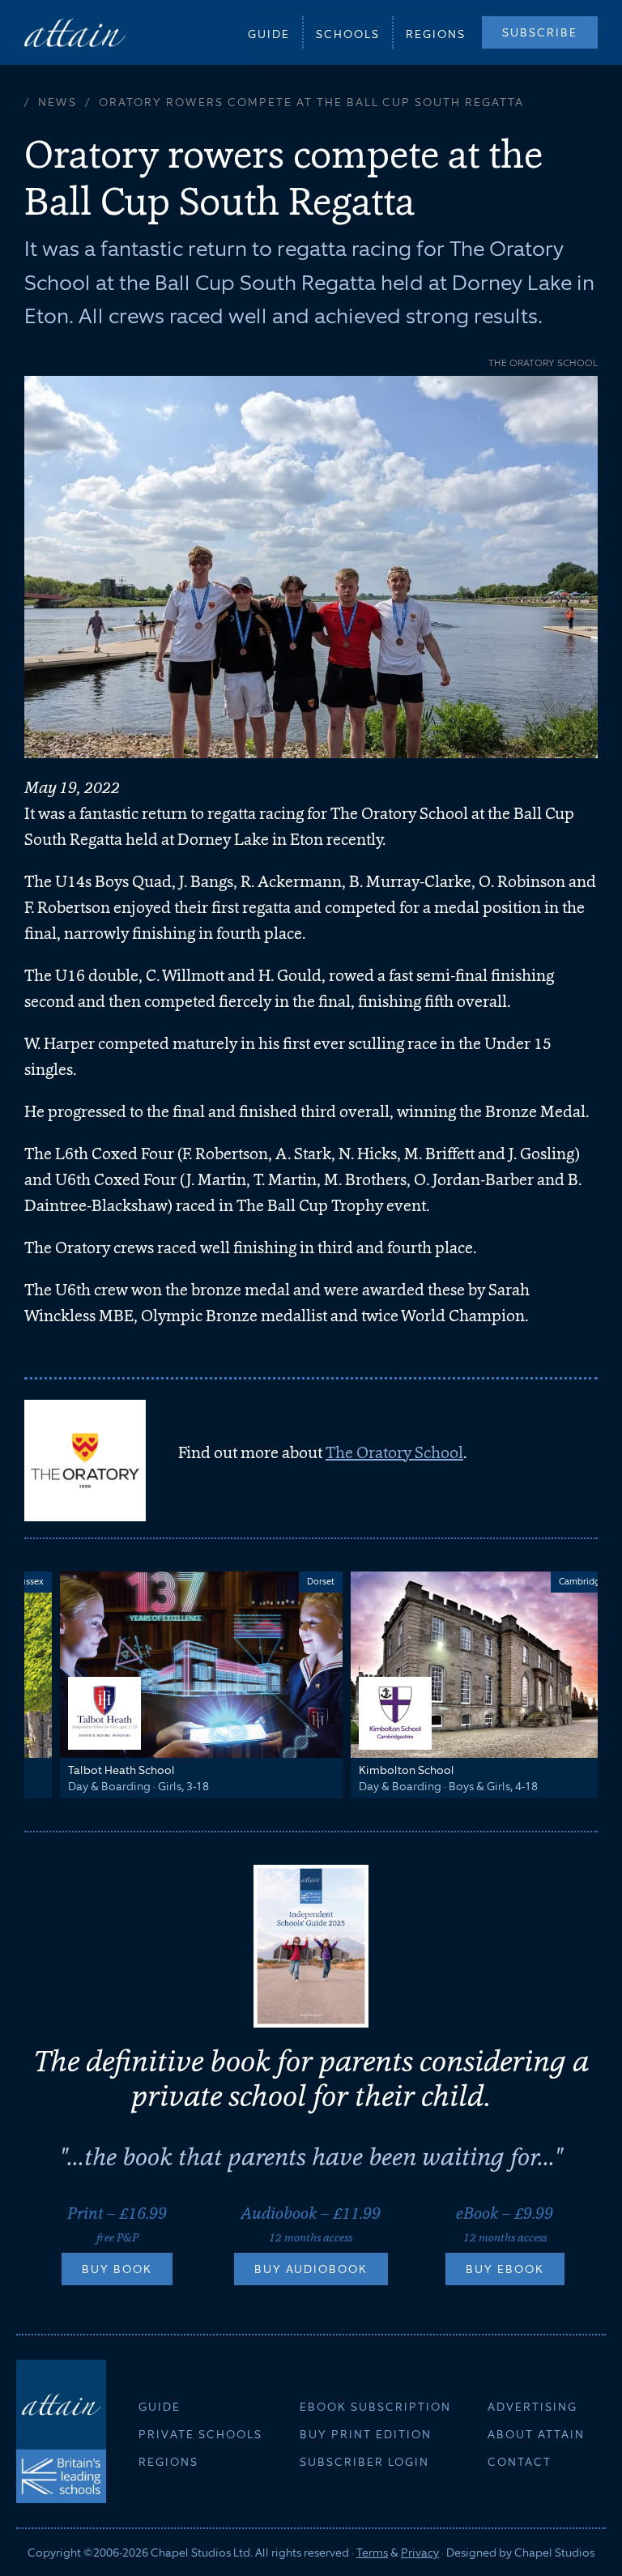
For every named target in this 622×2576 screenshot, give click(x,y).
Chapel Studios (554, 2553)
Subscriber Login (364, 2462)
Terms (372, 2553)
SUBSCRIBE (540, 32)
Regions (436, 34)
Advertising (533, 2407)
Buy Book (117, 2269)
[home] (75, 32)
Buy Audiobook (311, 2269)
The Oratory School (394, 1452)
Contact (520, 2462)
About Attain (536, 2434)
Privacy (420, 2553)
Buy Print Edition (366, 2434)
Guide (269, 34)
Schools (348, 34)
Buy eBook (505, 2269)
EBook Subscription (375, 2407)
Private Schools (200, 2434)
